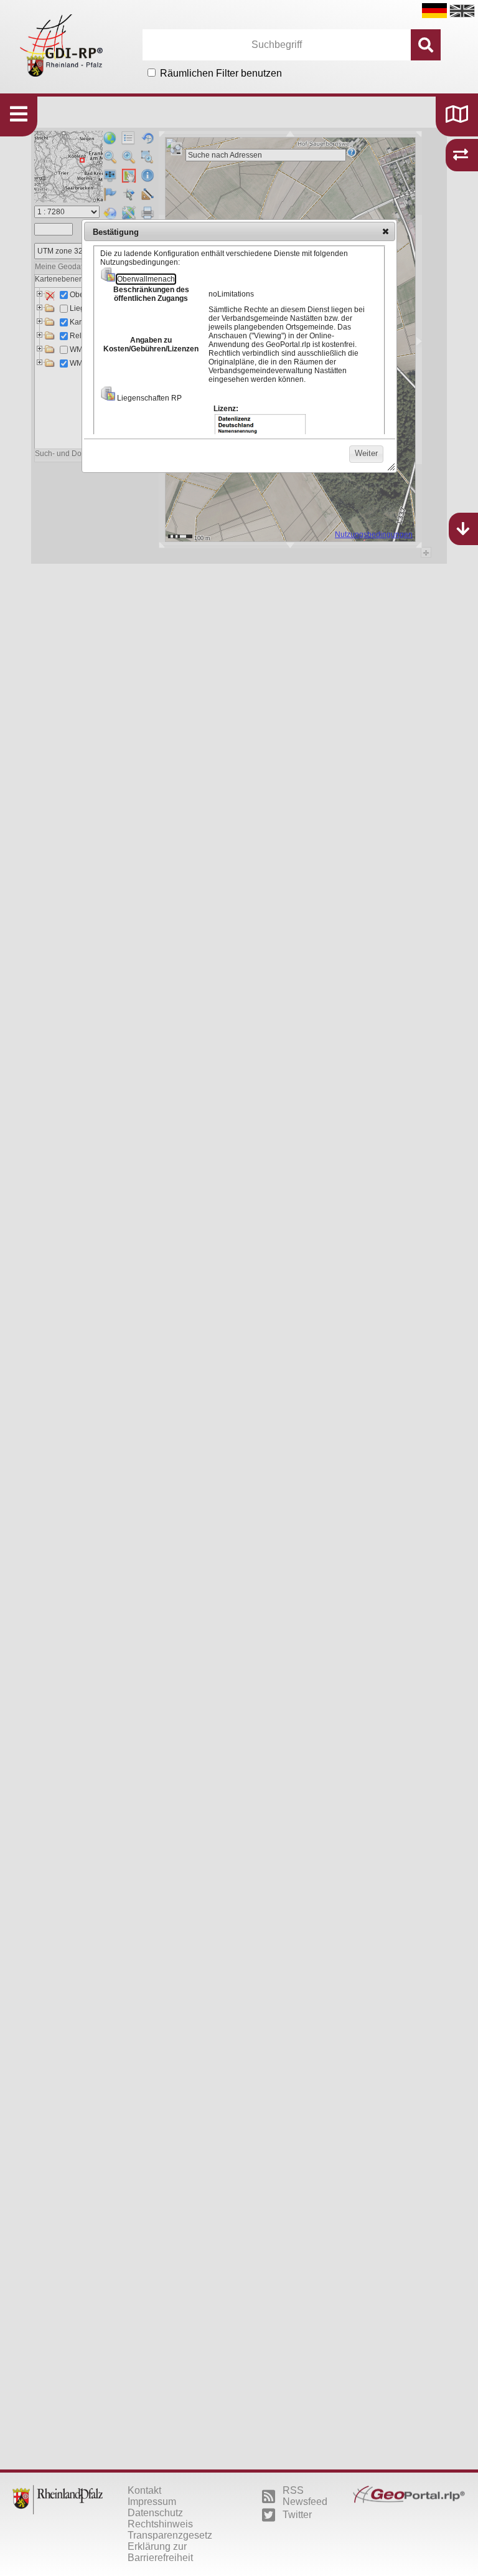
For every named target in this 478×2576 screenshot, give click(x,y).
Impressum (152, 2502)
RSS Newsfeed (305, 2496)
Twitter (297, 2515)
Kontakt (144, 2490)
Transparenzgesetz (170, 2535)
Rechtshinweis (160, 2524)
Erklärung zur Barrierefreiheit (160, 2552)
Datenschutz (155, 2513)
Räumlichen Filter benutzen (221, 73)
